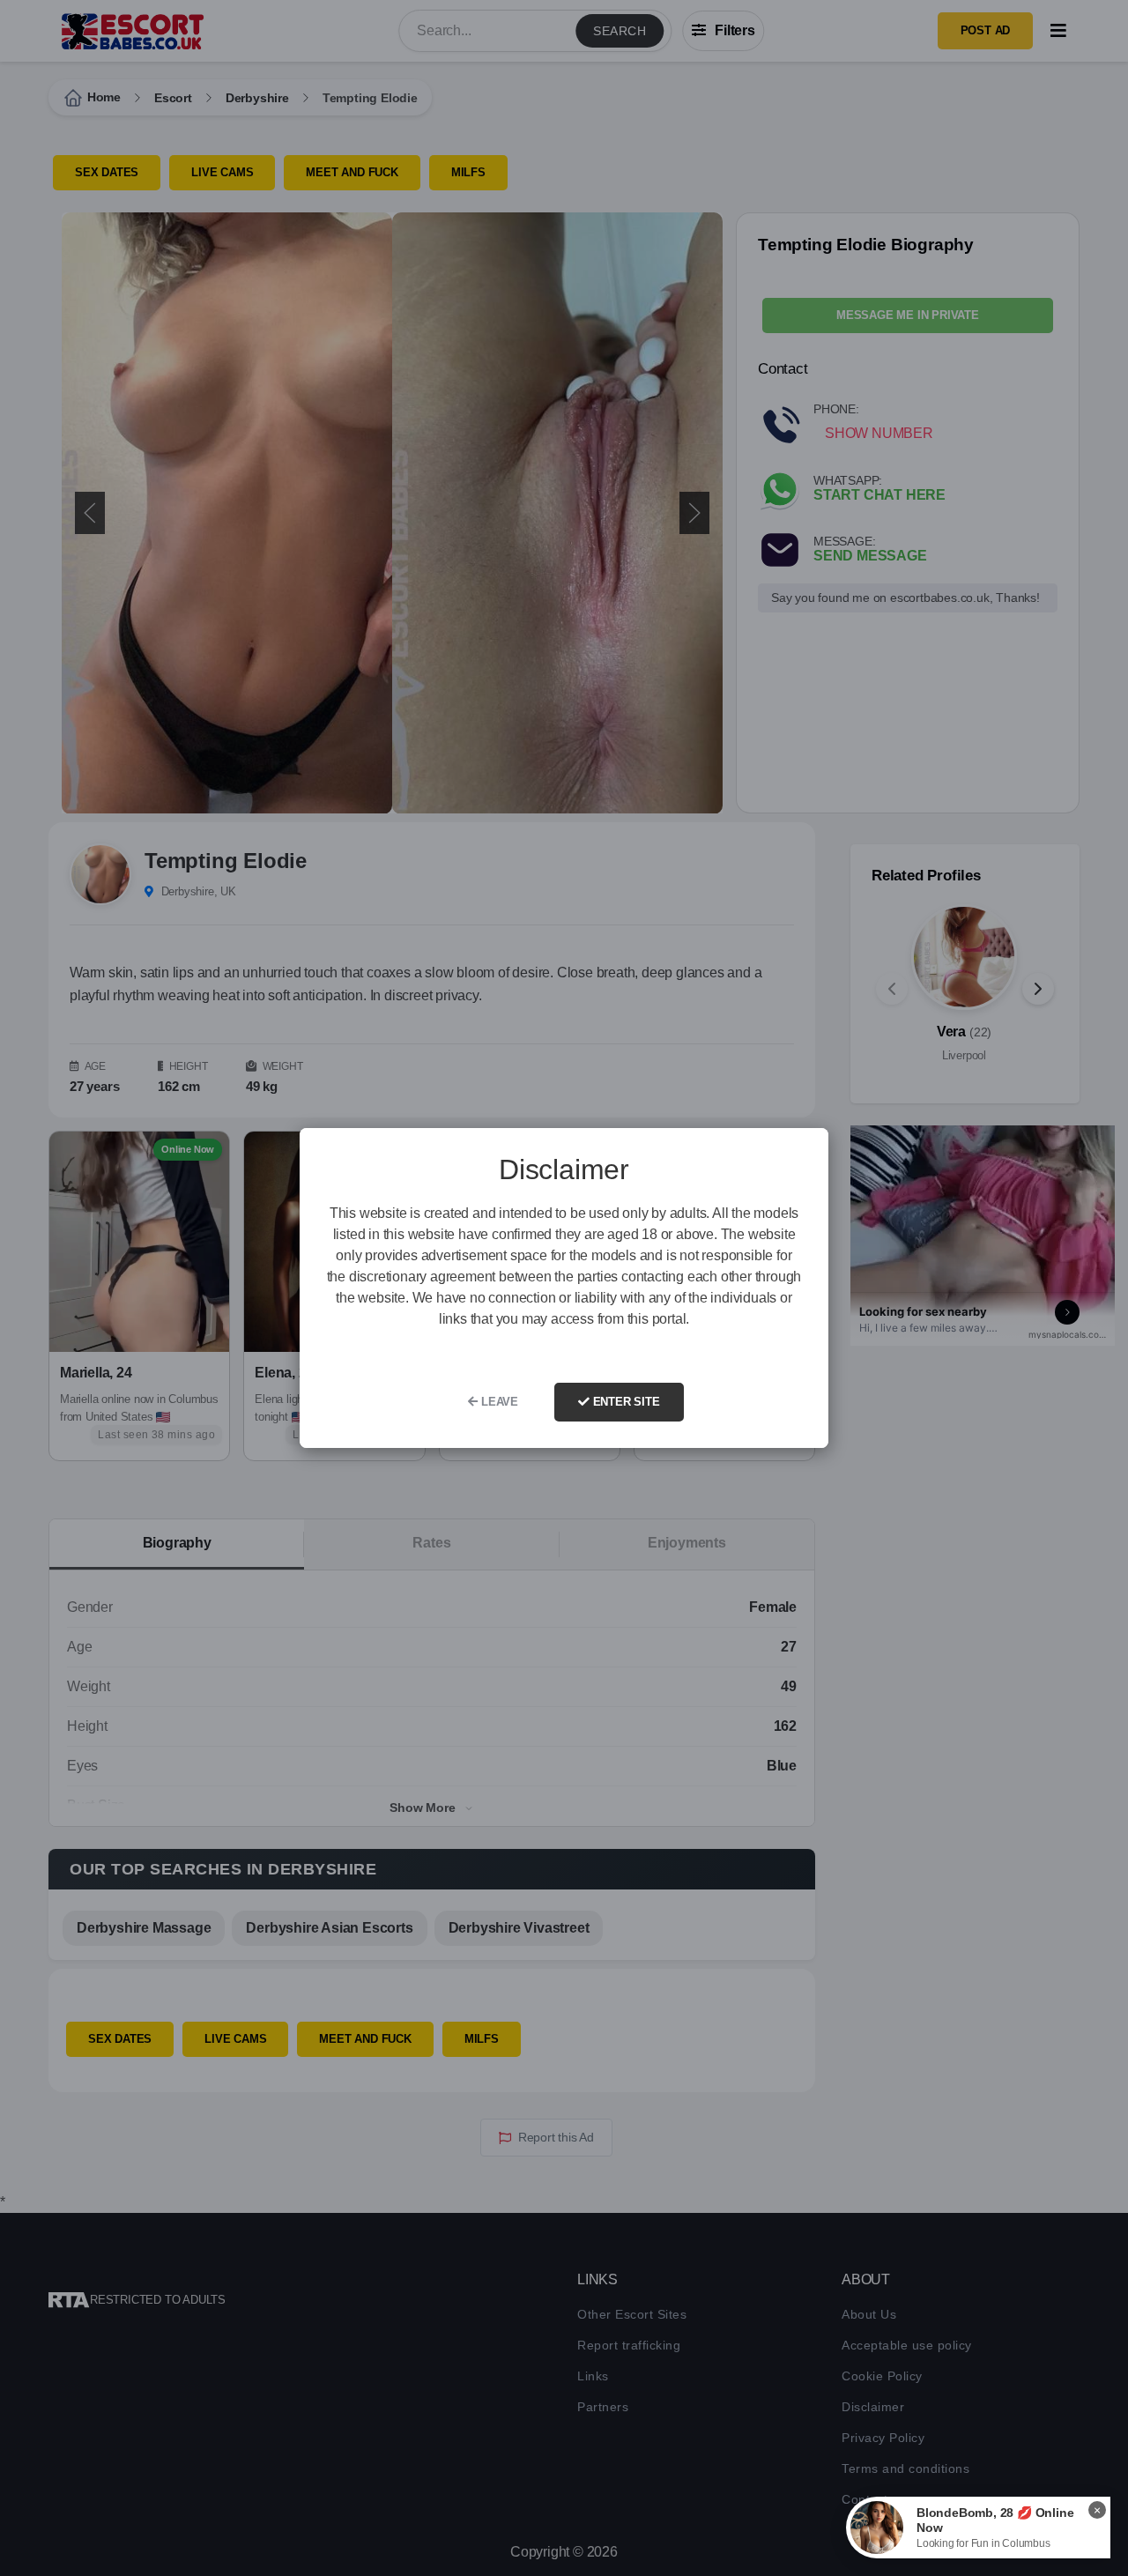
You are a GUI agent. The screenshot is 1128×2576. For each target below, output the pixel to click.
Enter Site (625, 1402)
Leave (498, 1402)
